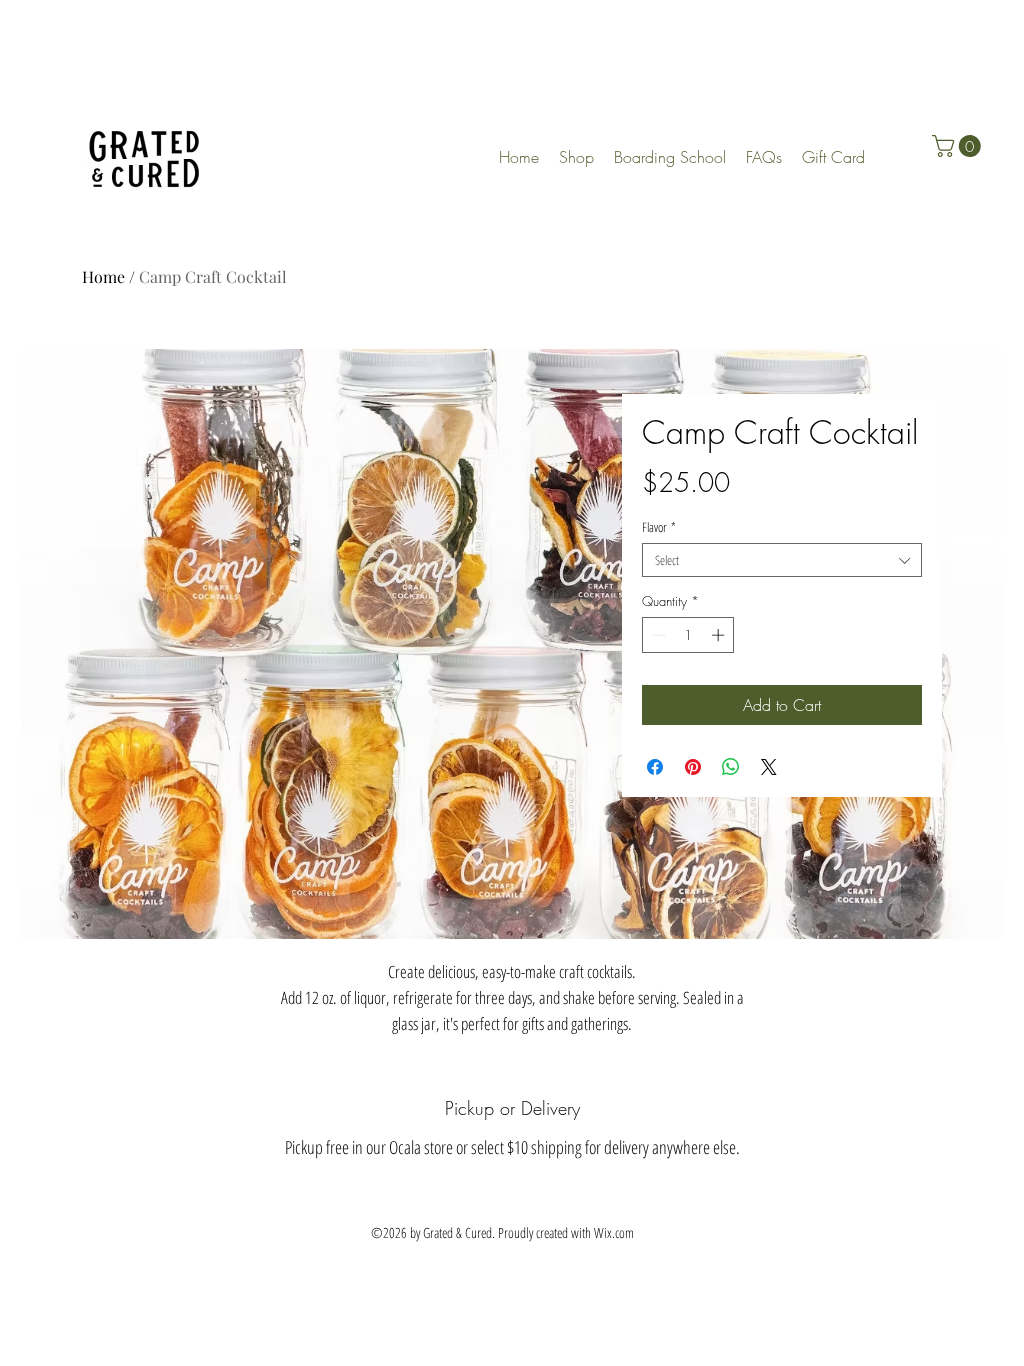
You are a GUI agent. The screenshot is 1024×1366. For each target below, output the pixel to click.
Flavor (659, 527)
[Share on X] (769, 767)
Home (103, 276)
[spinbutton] (688, 635)
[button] (959, 146)
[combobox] (782, 560)
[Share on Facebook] (655, 767)
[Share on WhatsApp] (731, 767)
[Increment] (720, 635)
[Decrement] (657, 635)
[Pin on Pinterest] (693, 767)
